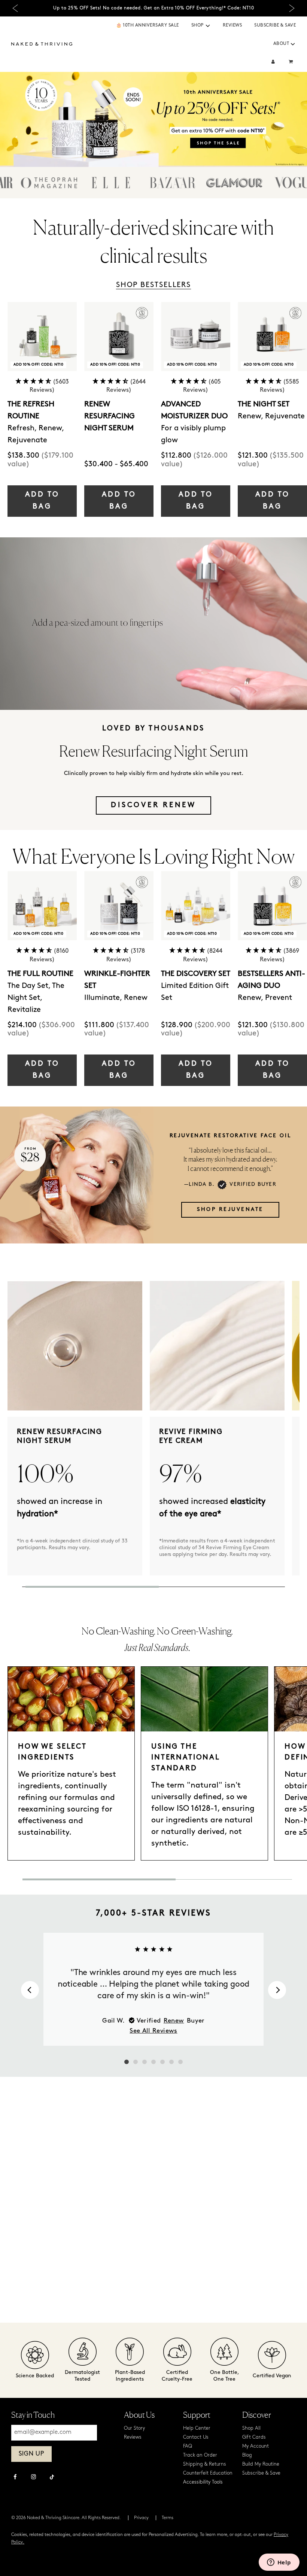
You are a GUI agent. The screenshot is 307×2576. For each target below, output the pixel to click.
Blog (247, 2455)
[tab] (127, 2062)
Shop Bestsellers (153, 285)
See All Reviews (153, 2031)
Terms (168, 2518)
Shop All (251, 2428)
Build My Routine (261, 2464)
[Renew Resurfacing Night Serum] (119, 337)
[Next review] (277, 1990)
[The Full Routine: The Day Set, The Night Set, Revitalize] (42, 906)
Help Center (197, 2428)
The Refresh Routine (31, 410)
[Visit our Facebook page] (15, 2478)
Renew (174, 2021)
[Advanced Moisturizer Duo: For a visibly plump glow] (196, 337)
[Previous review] (30, 1990)
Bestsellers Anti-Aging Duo (271, 980)
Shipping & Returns (205, 2464)
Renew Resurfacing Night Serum (110, 416)
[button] (208, 26)
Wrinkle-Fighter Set (117, 980)
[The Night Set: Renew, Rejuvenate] (272, 337)
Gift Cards (254, 2437)
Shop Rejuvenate (230, 1210)
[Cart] (292, 62)
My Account (256, 2446)
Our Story (134, 2428)
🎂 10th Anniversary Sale (148, 25)
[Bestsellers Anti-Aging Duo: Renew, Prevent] (272, 906)
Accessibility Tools (203, 2482)
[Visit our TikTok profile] (52, 2476)
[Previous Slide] (15, 8)
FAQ (188, 2446)
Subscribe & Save (275, 25)
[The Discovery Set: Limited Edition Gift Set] (196, 906)
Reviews (232, 25)
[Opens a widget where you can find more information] (279, 2563)
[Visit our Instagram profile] (34, 2478)
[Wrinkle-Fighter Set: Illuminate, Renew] (119, 906)
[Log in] (273, 62)
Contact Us (196, 2437)
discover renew (153, 805)
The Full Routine (40, 974)
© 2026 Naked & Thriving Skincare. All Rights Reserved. (66, 2518)
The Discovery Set (196, 974)
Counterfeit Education (208, 2473)
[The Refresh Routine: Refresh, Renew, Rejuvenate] (42, 337)
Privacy (141, 2518)
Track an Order (200, 2455)
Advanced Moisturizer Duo (194, 410)
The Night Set (264, 405)
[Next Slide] (292, 8)
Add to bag (42, 501)
